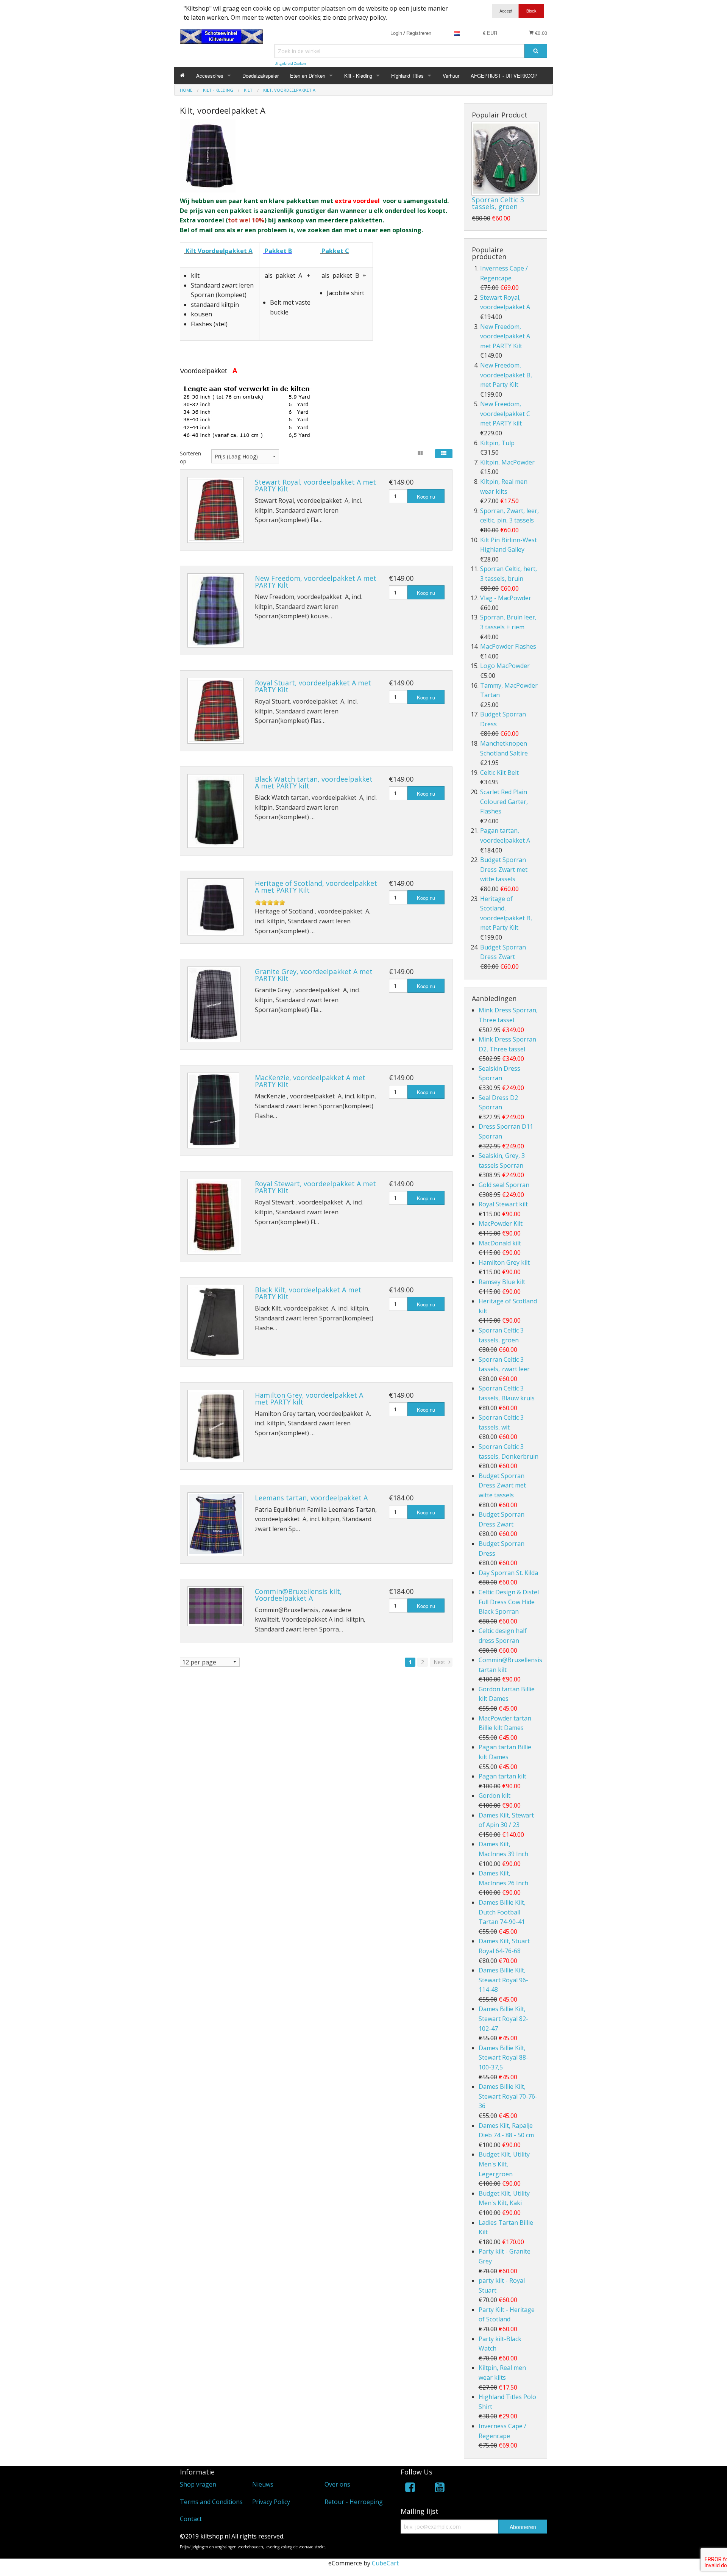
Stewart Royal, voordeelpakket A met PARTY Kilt (315, 485)
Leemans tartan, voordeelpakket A (311, 1498)
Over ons (337, 2484)
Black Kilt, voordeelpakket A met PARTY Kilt (308, 1293)
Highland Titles (407, 76)
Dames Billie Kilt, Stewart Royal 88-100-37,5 (503, 2058)
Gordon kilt (495, 1796)
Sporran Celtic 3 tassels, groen (498, 203)
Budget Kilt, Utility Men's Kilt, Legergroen (504, 2164)
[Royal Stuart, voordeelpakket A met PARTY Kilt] (216, 711)
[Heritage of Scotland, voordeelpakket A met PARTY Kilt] (216, 907)
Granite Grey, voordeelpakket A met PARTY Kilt (314, 975)
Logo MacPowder (505, 666)
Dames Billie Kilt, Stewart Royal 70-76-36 (508, 2096)
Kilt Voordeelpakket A (219, 251)
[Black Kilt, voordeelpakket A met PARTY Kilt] (216, 1322)
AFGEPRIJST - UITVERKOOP (504, 76)
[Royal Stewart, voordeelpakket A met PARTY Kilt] (214, 1217)
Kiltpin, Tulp (497, 443)
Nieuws (263, 2484)
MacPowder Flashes (508, 646)
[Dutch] (457, 33)
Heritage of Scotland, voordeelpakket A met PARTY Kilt (316, 887)
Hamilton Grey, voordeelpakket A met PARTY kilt (309, 1398)
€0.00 (540, 33)
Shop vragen (198, 2484)
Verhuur (451, 76)
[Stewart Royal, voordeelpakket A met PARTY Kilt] (216, 510)
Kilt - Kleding (358, 76)
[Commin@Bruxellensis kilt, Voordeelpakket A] (216, 1606)
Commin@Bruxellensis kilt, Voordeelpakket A (298, 1595)
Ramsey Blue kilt (502, 1282)
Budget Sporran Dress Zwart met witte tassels (504, 869)
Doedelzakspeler (261, 76)
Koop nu (426, 497)
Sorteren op (190, 457)
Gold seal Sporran (504, 1185)
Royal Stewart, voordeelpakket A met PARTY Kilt (315, 1187)
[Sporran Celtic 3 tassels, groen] (505, 159)
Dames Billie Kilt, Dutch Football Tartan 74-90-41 (502, 1912)
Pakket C (335, 251)
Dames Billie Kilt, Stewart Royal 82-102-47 (503, 2018)
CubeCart (385, 2563)
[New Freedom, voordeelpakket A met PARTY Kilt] (216, 610)
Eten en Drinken (308, 76)
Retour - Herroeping (354, 2502)
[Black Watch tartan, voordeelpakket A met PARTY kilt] (216, 811)
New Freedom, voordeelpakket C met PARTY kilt (505, 414)
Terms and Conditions (211, 2502)
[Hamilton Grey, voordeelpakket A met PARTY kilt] (216, 1426)
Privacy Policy (271, 2502)
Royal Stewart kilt (503, 1204)
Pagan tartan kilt (502, 1776)
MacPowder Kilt (501, 1223)
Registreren (419, 33)
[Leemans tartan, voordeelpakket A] (216, 1524)
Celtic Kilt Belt (499, 773)
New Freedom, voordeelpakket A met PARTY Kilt (316, 582)
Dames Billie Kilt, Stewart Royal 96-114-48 (503, 1980)
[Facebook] (410, 2489)
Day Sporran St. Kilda (508, 1573)
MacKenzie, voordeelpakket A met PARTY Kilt (310, 1081)
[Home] (182, 76)
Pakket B (278, 251)
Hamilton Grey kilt (504, 1262)
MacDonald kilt (500, 1243)
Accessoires (210, 76)
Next (440, 1662)
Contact (191, 2519)
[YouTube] (440, 2489)
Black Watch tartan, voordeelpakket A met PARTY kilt (314, 782)
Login (396, 33)
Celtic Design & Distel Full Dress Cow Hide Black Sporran (509, 1602)
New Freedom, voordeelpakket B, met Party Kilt (506, 375)
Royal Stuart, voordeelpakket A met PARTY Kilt (313, 686)
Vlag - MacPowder (506, 598)
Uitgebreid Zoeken (290, 63)
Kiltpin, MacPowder (507, 462)
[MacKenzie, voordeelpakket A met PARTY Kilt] (213, 1110)
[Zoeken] (536, 51)
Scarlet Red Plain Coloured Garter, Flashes (504, 802)
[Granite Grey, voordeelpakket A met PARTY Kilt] (214, 1004)
